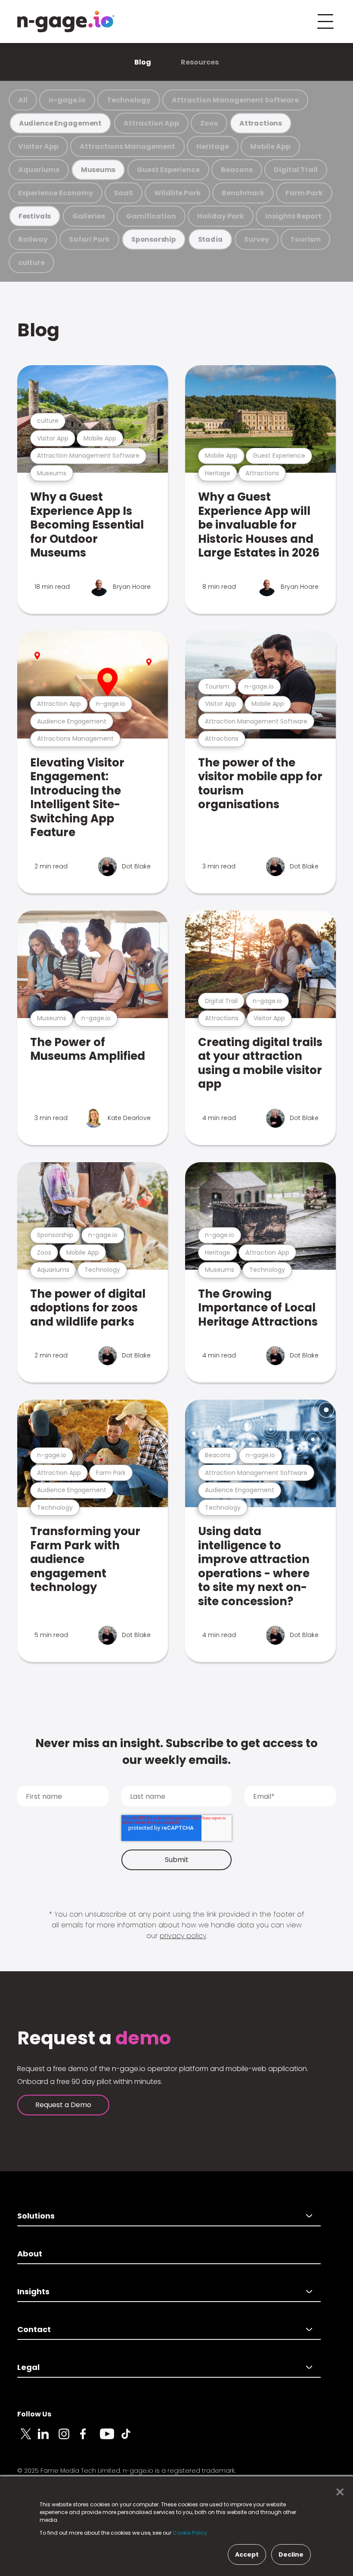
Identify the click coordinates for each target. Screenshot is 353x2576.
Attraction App (151, 123)
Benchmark (243, 193)
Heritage (213, 146)
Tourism (305, 239)
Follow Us (34, 2414)
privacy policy (183, 1936)
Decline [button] (291, 2554)
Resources (200, 62)
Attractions (261, 123)
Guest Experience (168, 170)
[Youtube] (110, 2439)
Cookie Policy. (190, 2533)
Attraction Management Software (235, 100)
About (30, 2254)
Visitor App (38, 146)
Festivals (35, 216)
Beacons (237, 170)
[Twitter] (28, 2439)
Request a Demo (63, 2105)
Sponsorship (154, 239)
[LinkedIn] (48, 2439)
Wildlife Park (177, 193)
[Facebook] (90, 2439)
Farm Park (304, 193)
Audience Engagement (60, 123)
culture (31, 263)
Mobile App (270, 146)
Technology (129, 100)
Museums (98, 170)
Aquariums (39, 170)
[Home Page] (66, 22)
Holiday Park (221, 216)
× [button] (338, 2492)
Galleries (89, 216)
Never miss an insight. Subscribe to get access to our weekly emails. (176, 1752)
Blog (143, 62)
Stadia (211, 239)
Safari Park (89, 239)
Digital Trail (296, 170)
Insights (33, 2291)
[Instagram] (69, 2439)
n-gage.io (67, 100)
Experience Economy (56, 193)
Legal (28, 2367)
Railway (33, 239)
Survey (257, 239)
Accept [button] (247, 2554)
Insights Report (293, 216)
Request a (94, 2038)
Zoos (209, 123)
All (23, 100)
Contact (34, 2329)
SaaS (124, 193)
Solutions (36, 2216)
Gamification (151, 216)
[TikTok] (131, 2439)
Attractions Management (127, 146)
